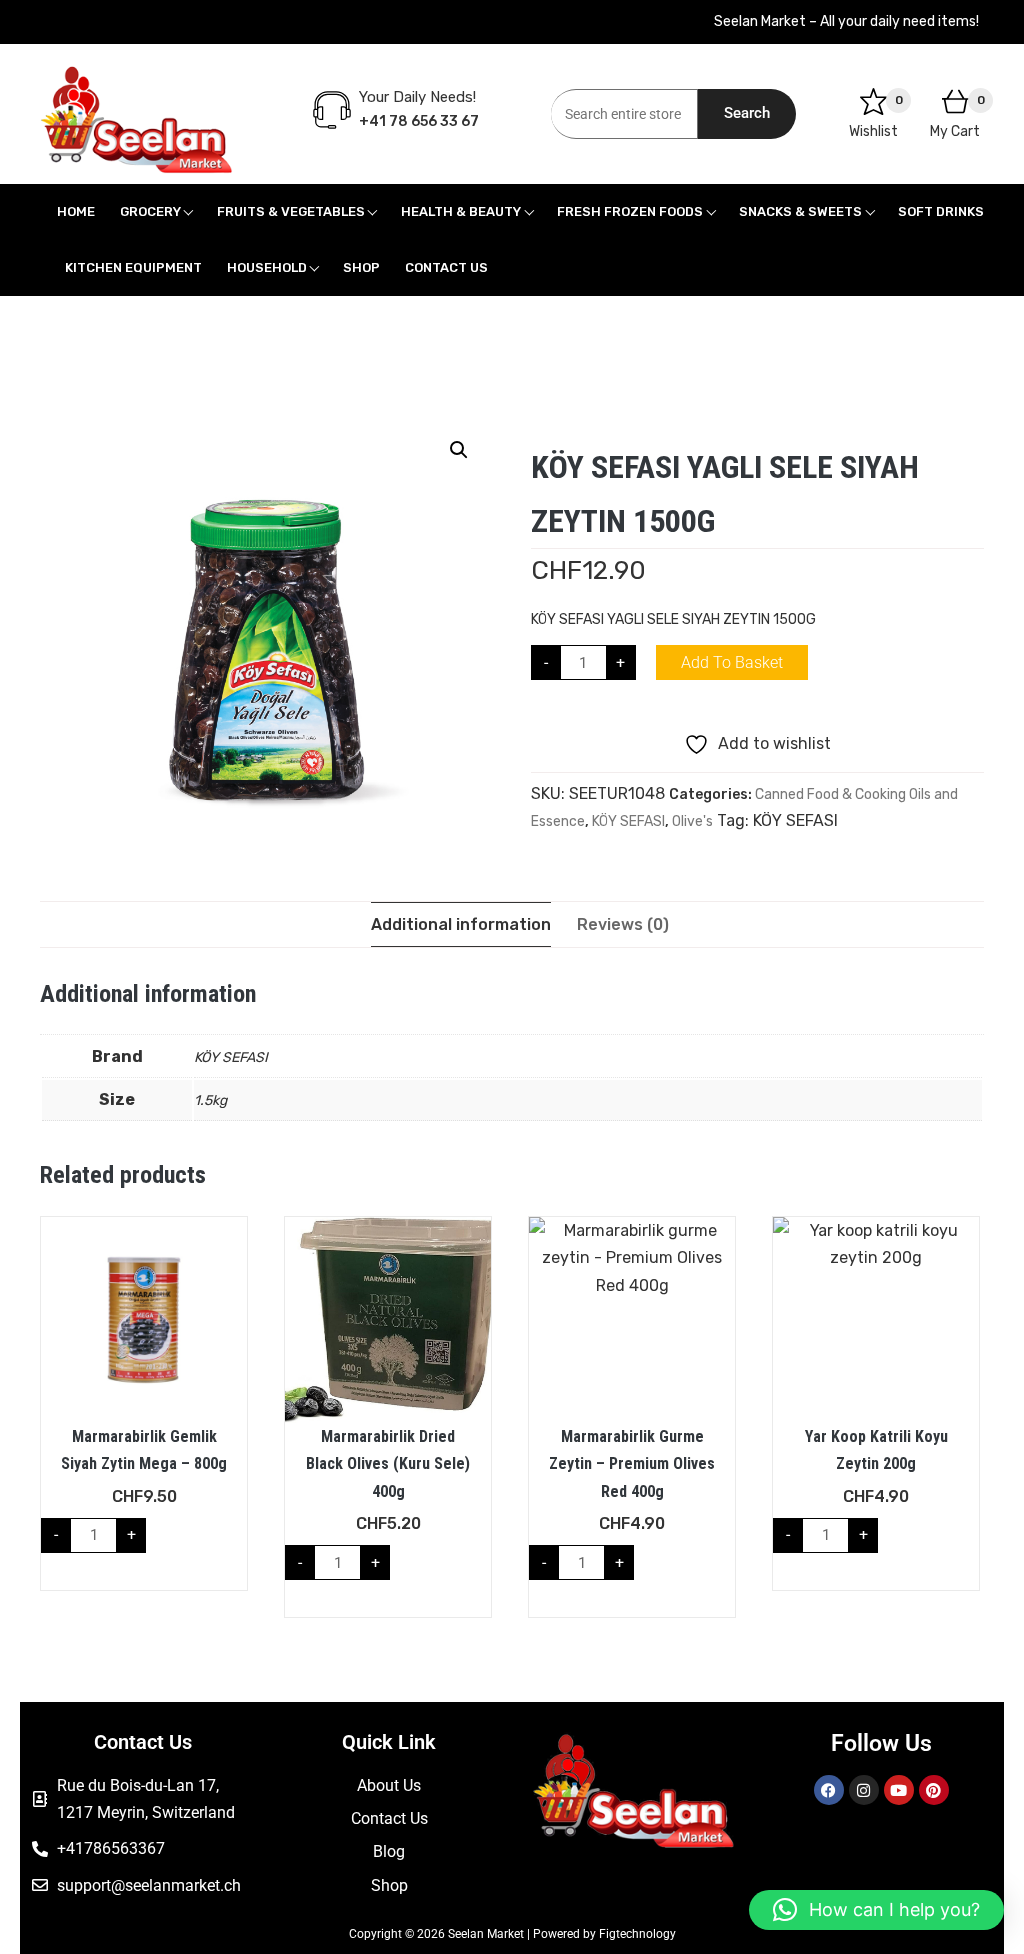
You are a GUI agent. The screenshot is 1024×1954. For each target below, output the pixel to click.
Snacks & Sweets (800, 211)
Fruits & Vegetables (291, 211)
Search (747, 113)
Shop (361, 267)
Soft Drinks (941, 211)
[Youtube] (899, 1790)
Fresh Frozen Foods (630, 211)
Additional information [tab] (461, 924)
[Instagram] (864, 1790)
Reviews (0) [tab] (623, 924)
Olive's (692, 821)
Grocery (150, 211)
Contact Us (446, 267)
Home (76, 211)
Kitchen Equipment (133, 267)
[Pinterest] (934, 1790)
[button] (459, 450)
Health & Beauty (461, 211)
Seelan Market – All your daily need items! (846, 21)
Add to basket (732, 662)
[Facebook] (829, 1790)
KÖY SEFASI (628, 821)
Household (267, 267)
